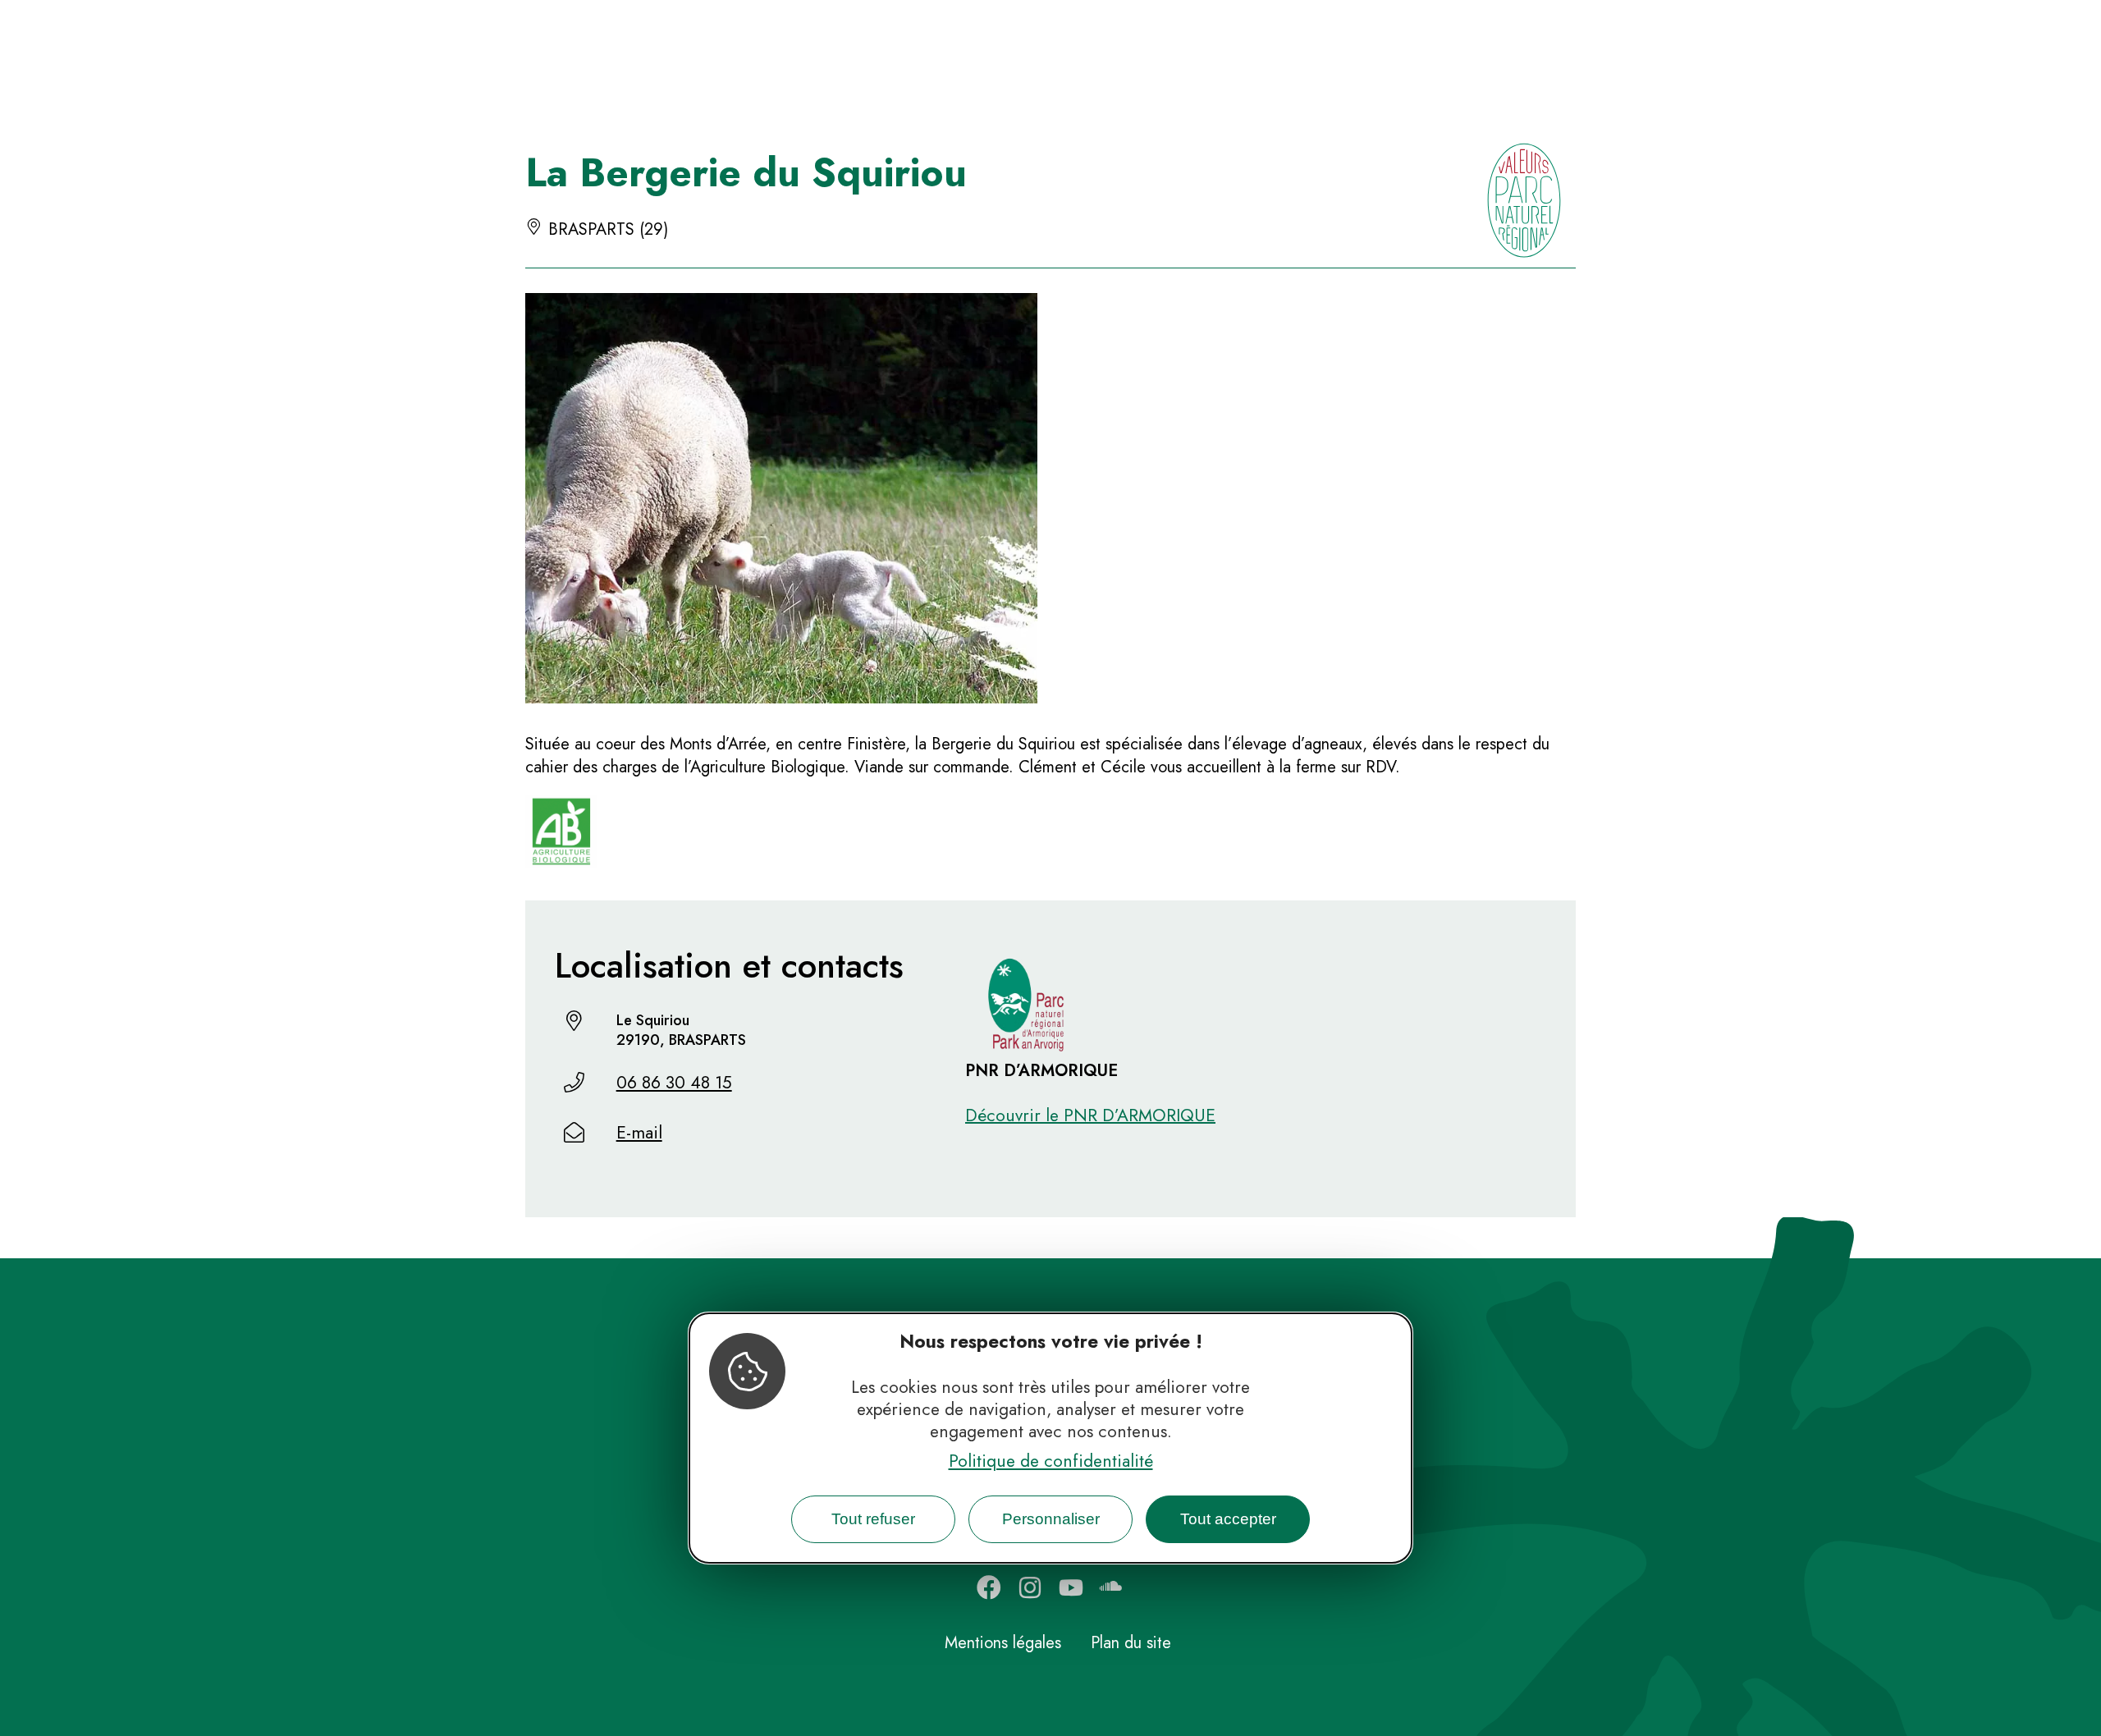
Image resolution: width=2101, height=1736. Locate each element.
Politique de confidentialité (1051, 1460)
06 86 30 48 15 (674, 1083)
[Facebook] (989, 1587)
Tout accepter (1228, 1519)
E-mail (639, 1133)
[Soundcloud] (1112, 1587)
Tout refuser (873, 1519)
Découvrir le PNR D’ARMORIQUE (1090, 1115)
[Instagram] (1030, 1587)
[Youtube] (1071, 1587)
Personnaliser (1051, 1519)
